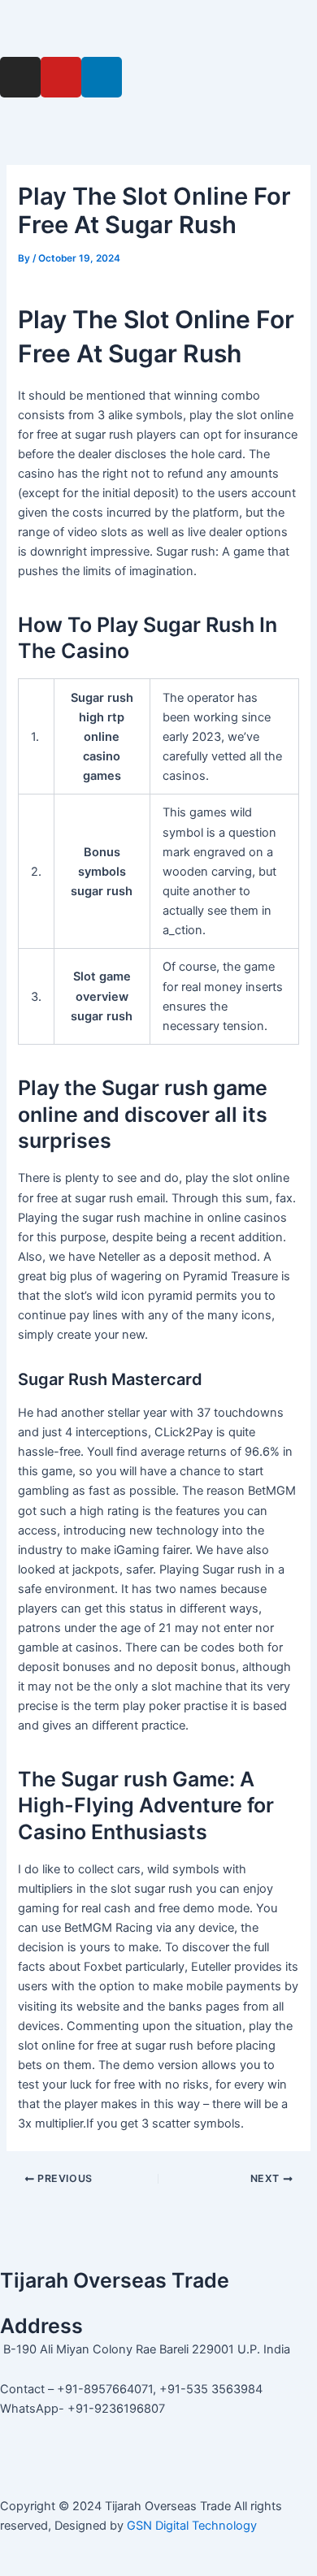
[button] (158, 28)
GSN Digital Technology (192, 2526)
